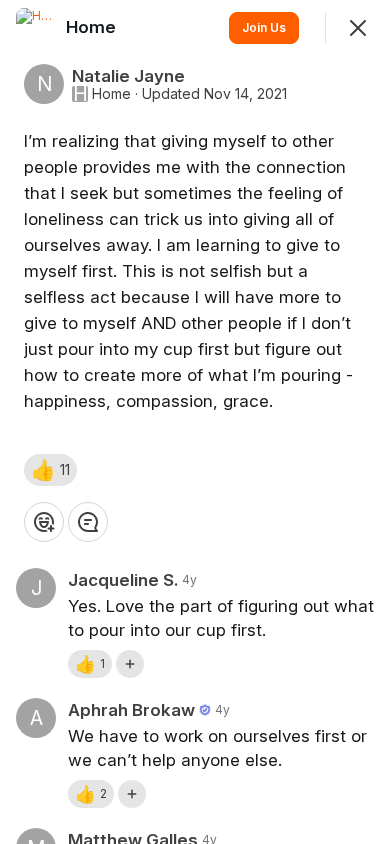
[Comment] (88, 522)
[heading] (93, 27)
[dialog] (195, 422)
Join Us (264, 27)
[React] (44, 522)
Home (111, 94)
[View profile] (36, 28)
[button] (50, 470)
